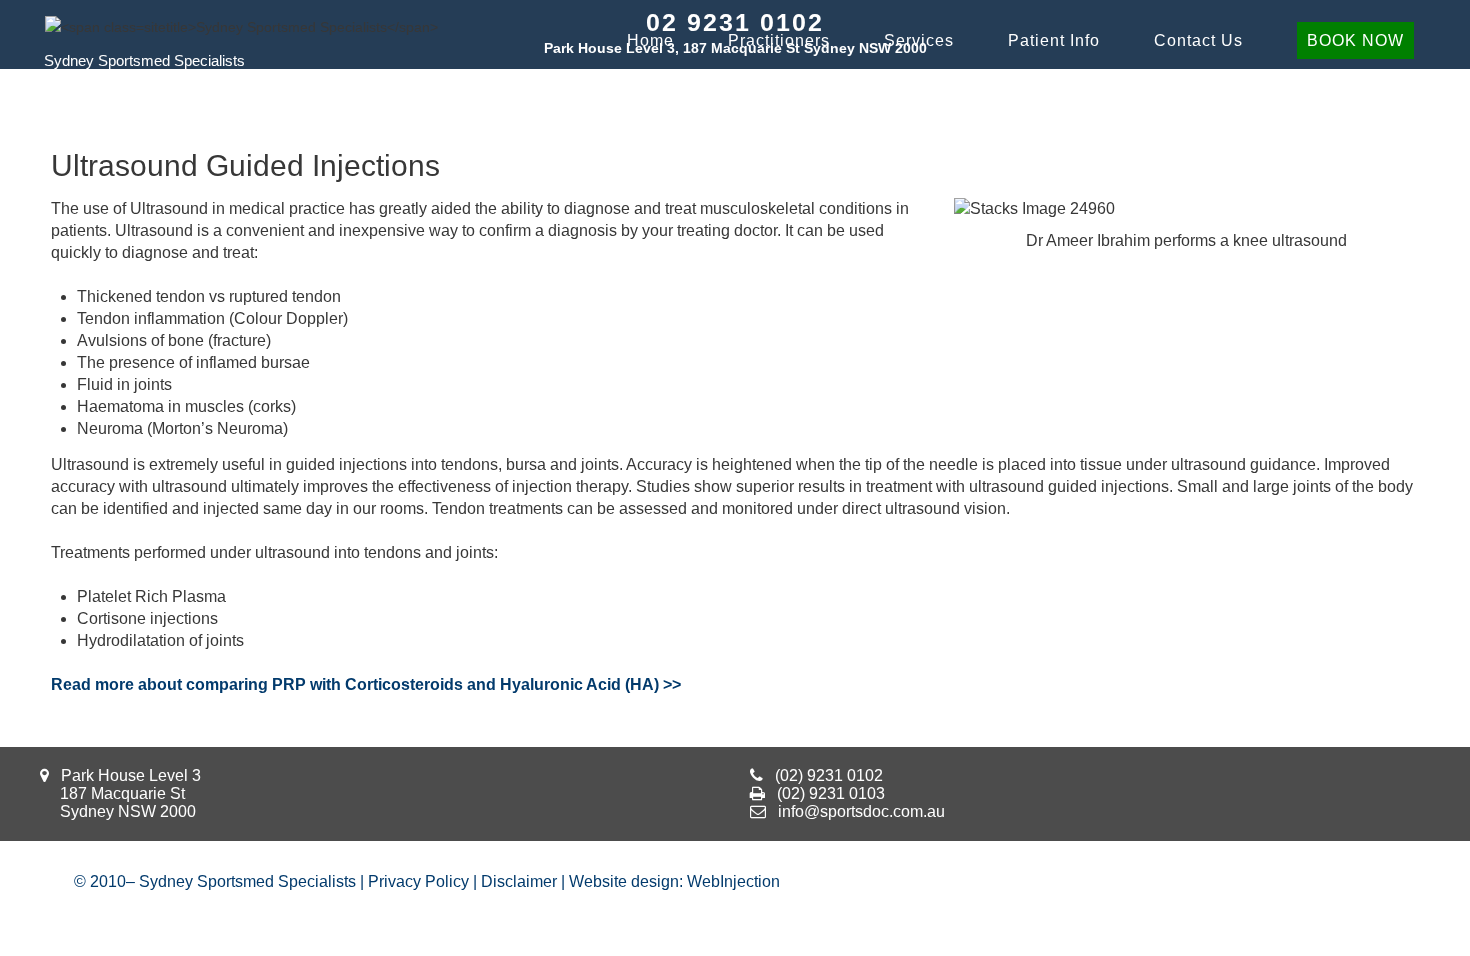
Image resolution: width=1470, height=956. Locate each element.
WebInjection (733, 881)
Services (919, 40)
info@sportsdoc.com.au (861, 811)
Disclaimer (519, 881)
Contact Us (1198, 40)
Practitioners (779, 40)
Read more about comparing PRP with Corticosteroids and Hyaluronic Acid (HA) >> (366, 684)
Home (650, 40)
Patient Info (1054, 40)
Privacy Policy (418, 881)
